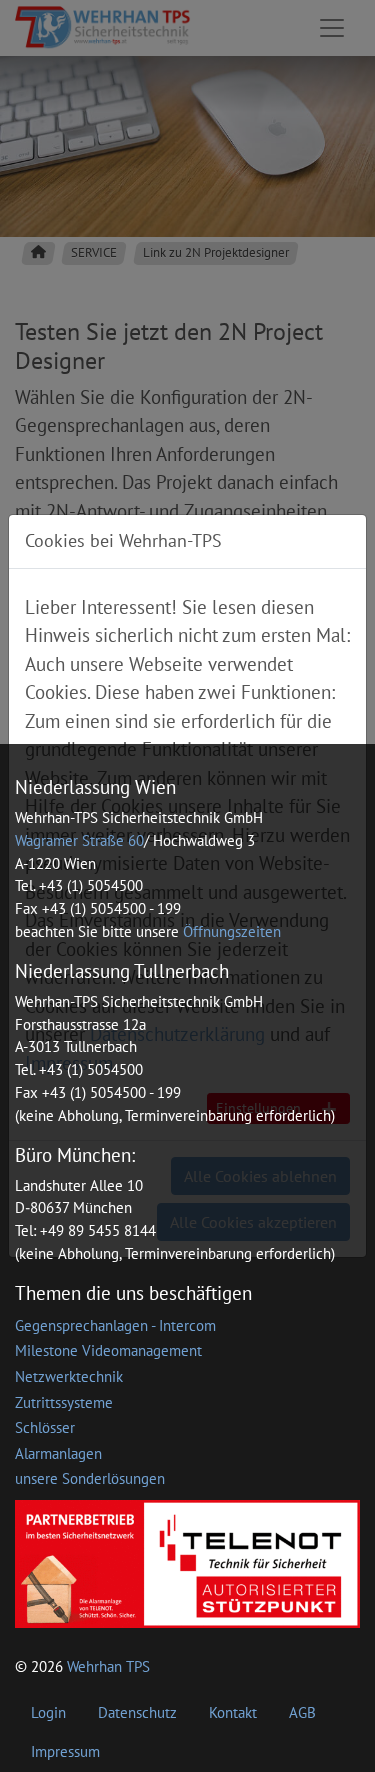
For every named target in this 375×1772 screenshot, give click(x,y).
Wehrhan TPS (108, 1666)
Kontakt (233, 1712)
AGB (302, 1712)
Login (48, 1712)
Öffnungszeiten (232, 931)
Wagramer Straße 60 (79, 840)
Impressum (65, 1751)
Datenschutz (137, 1712)
